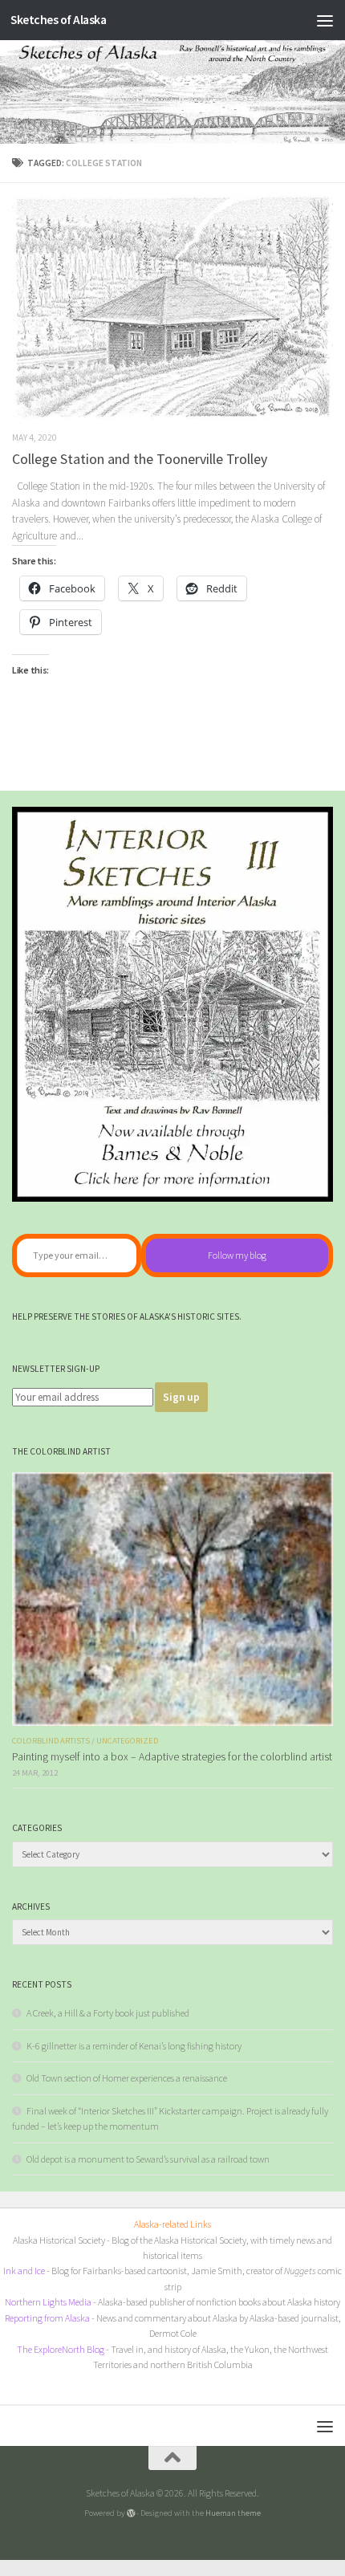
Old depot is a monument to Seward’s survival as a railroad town (148, 2159)
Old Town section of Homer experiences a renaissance (127, 2078)
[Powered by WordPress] (131, 2513)
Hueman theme (233, 2513)
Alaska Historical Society (59, 2240)
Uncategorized (127, 1741)
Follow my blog (237, 1255)
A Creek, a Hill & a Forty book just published (108, 2013)
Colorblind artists (51, 1741)
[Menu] (325, 20)
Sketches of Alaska (58, 20)
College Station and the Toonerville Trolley (140, 459)
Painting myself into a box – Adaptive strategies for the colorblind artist (172, 1757)
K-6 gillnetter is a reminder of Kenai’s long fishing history (134, 2046)
